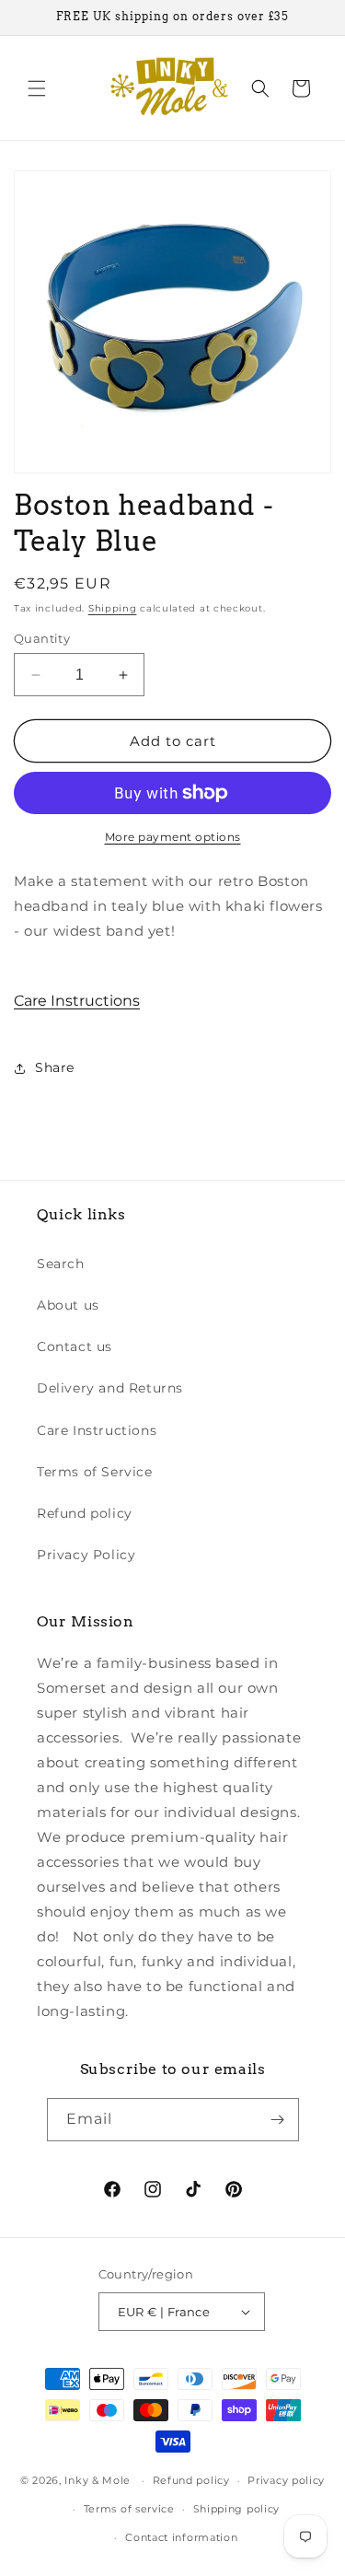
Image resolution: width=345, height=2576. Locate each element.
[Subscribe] (278, 2120)
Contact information (181, 2537)
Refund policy (85, 1513)
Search (61, 1264)
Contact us (75, 1346)
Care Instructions (77, 1001)
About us (68, 1305)
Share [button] (55, 1067)
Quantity (42, 638)
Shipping (113, 608)
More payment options (173, 837)
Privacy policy (286, 2480)
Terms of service (129, 2509)
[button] (37, 88)
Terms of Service (95, 1472)
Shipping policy (237, 2509)
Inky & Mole (98, 2480)
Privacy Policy (86, 1555)
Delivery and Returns (110, 1388)
